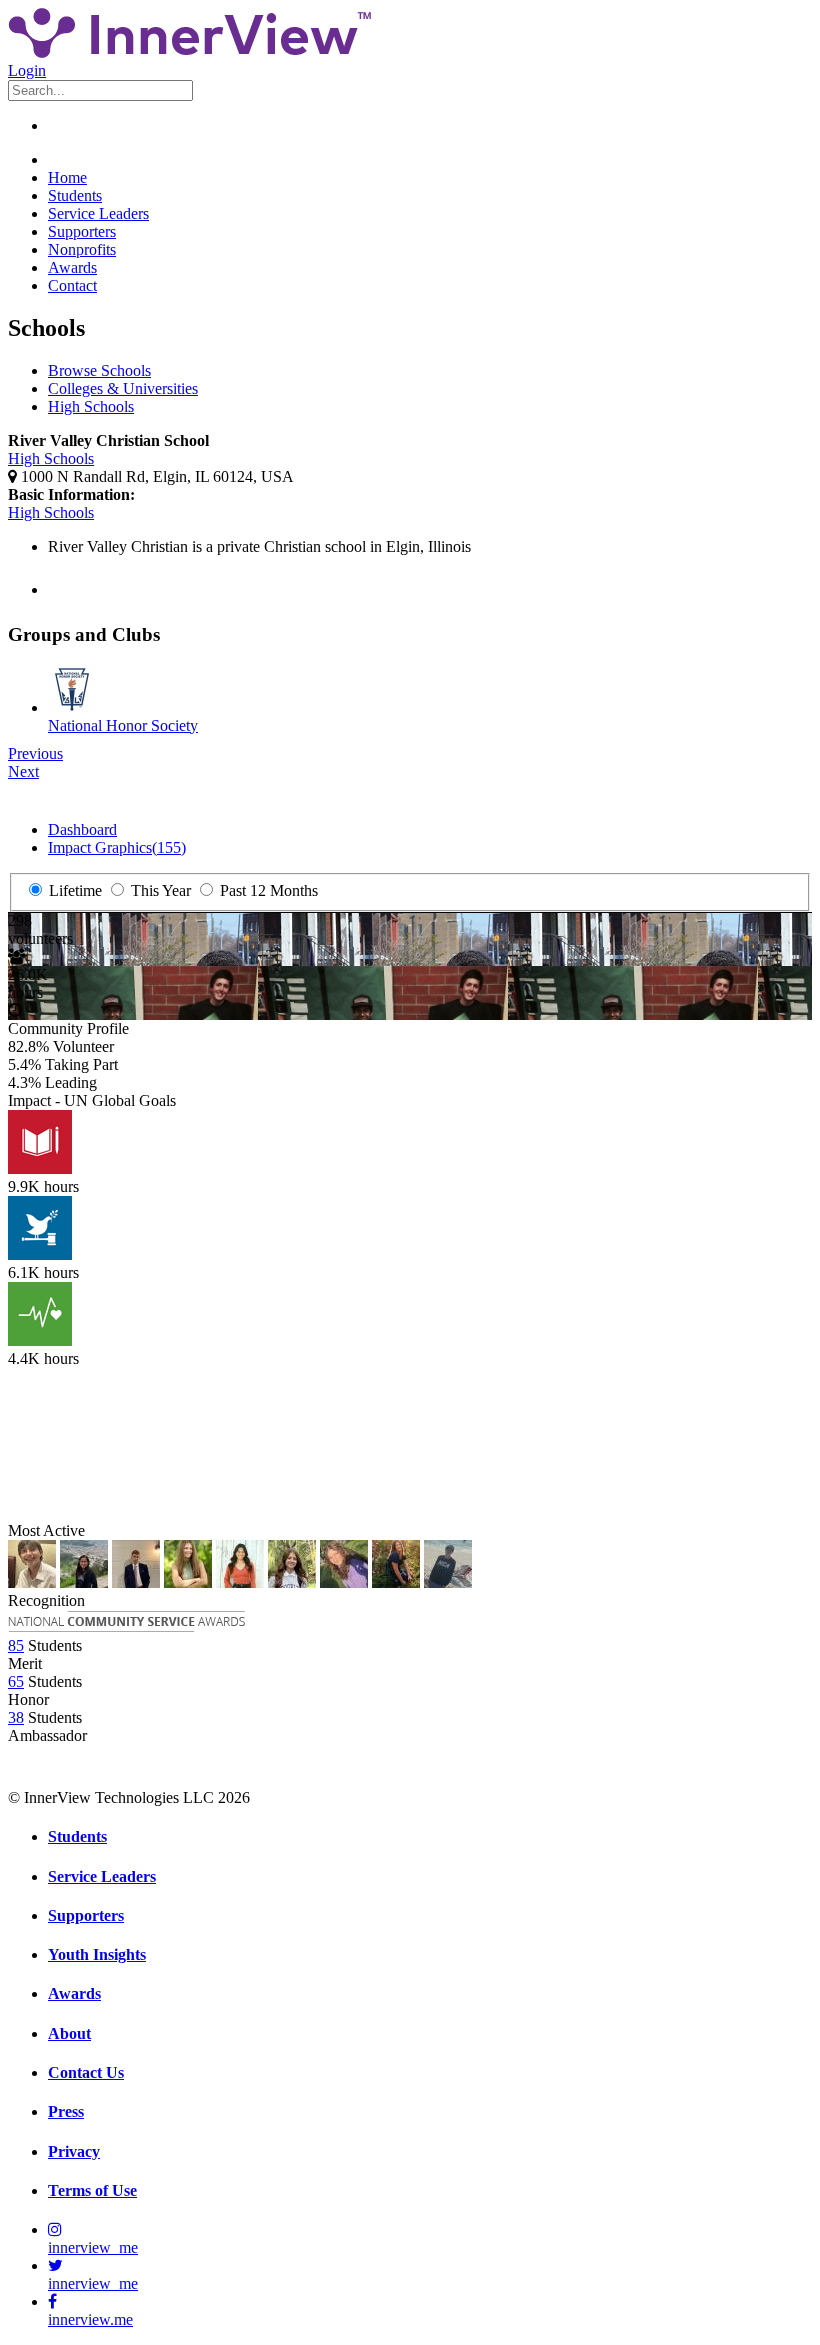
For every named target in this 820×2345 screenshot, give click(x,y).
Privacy (74, 2151)
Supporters (82, 231)
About (69, 2033)
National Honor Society (123, 725)
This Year (159, 890)
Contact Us (86, 2072)
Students (75, 195)
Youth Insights (97, 1954)
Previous (35, 753)
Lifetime (73, 890)
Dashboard (82, 829)
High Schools (91, 406)
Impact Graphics (117, 847)
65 (16, 1681)
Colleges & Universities (123, 388)
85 (16, 1645)
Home (67, 177)
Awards (72, 267)
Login (27, 70)
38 (16, 1717)
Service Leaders (98, 213)
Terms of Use (92, 2190)
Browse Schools (99, 370)
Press (66, 2111)
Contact (72, 285)
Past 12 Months (267, 890)
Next (23, 771)
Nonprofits (82, 249)
